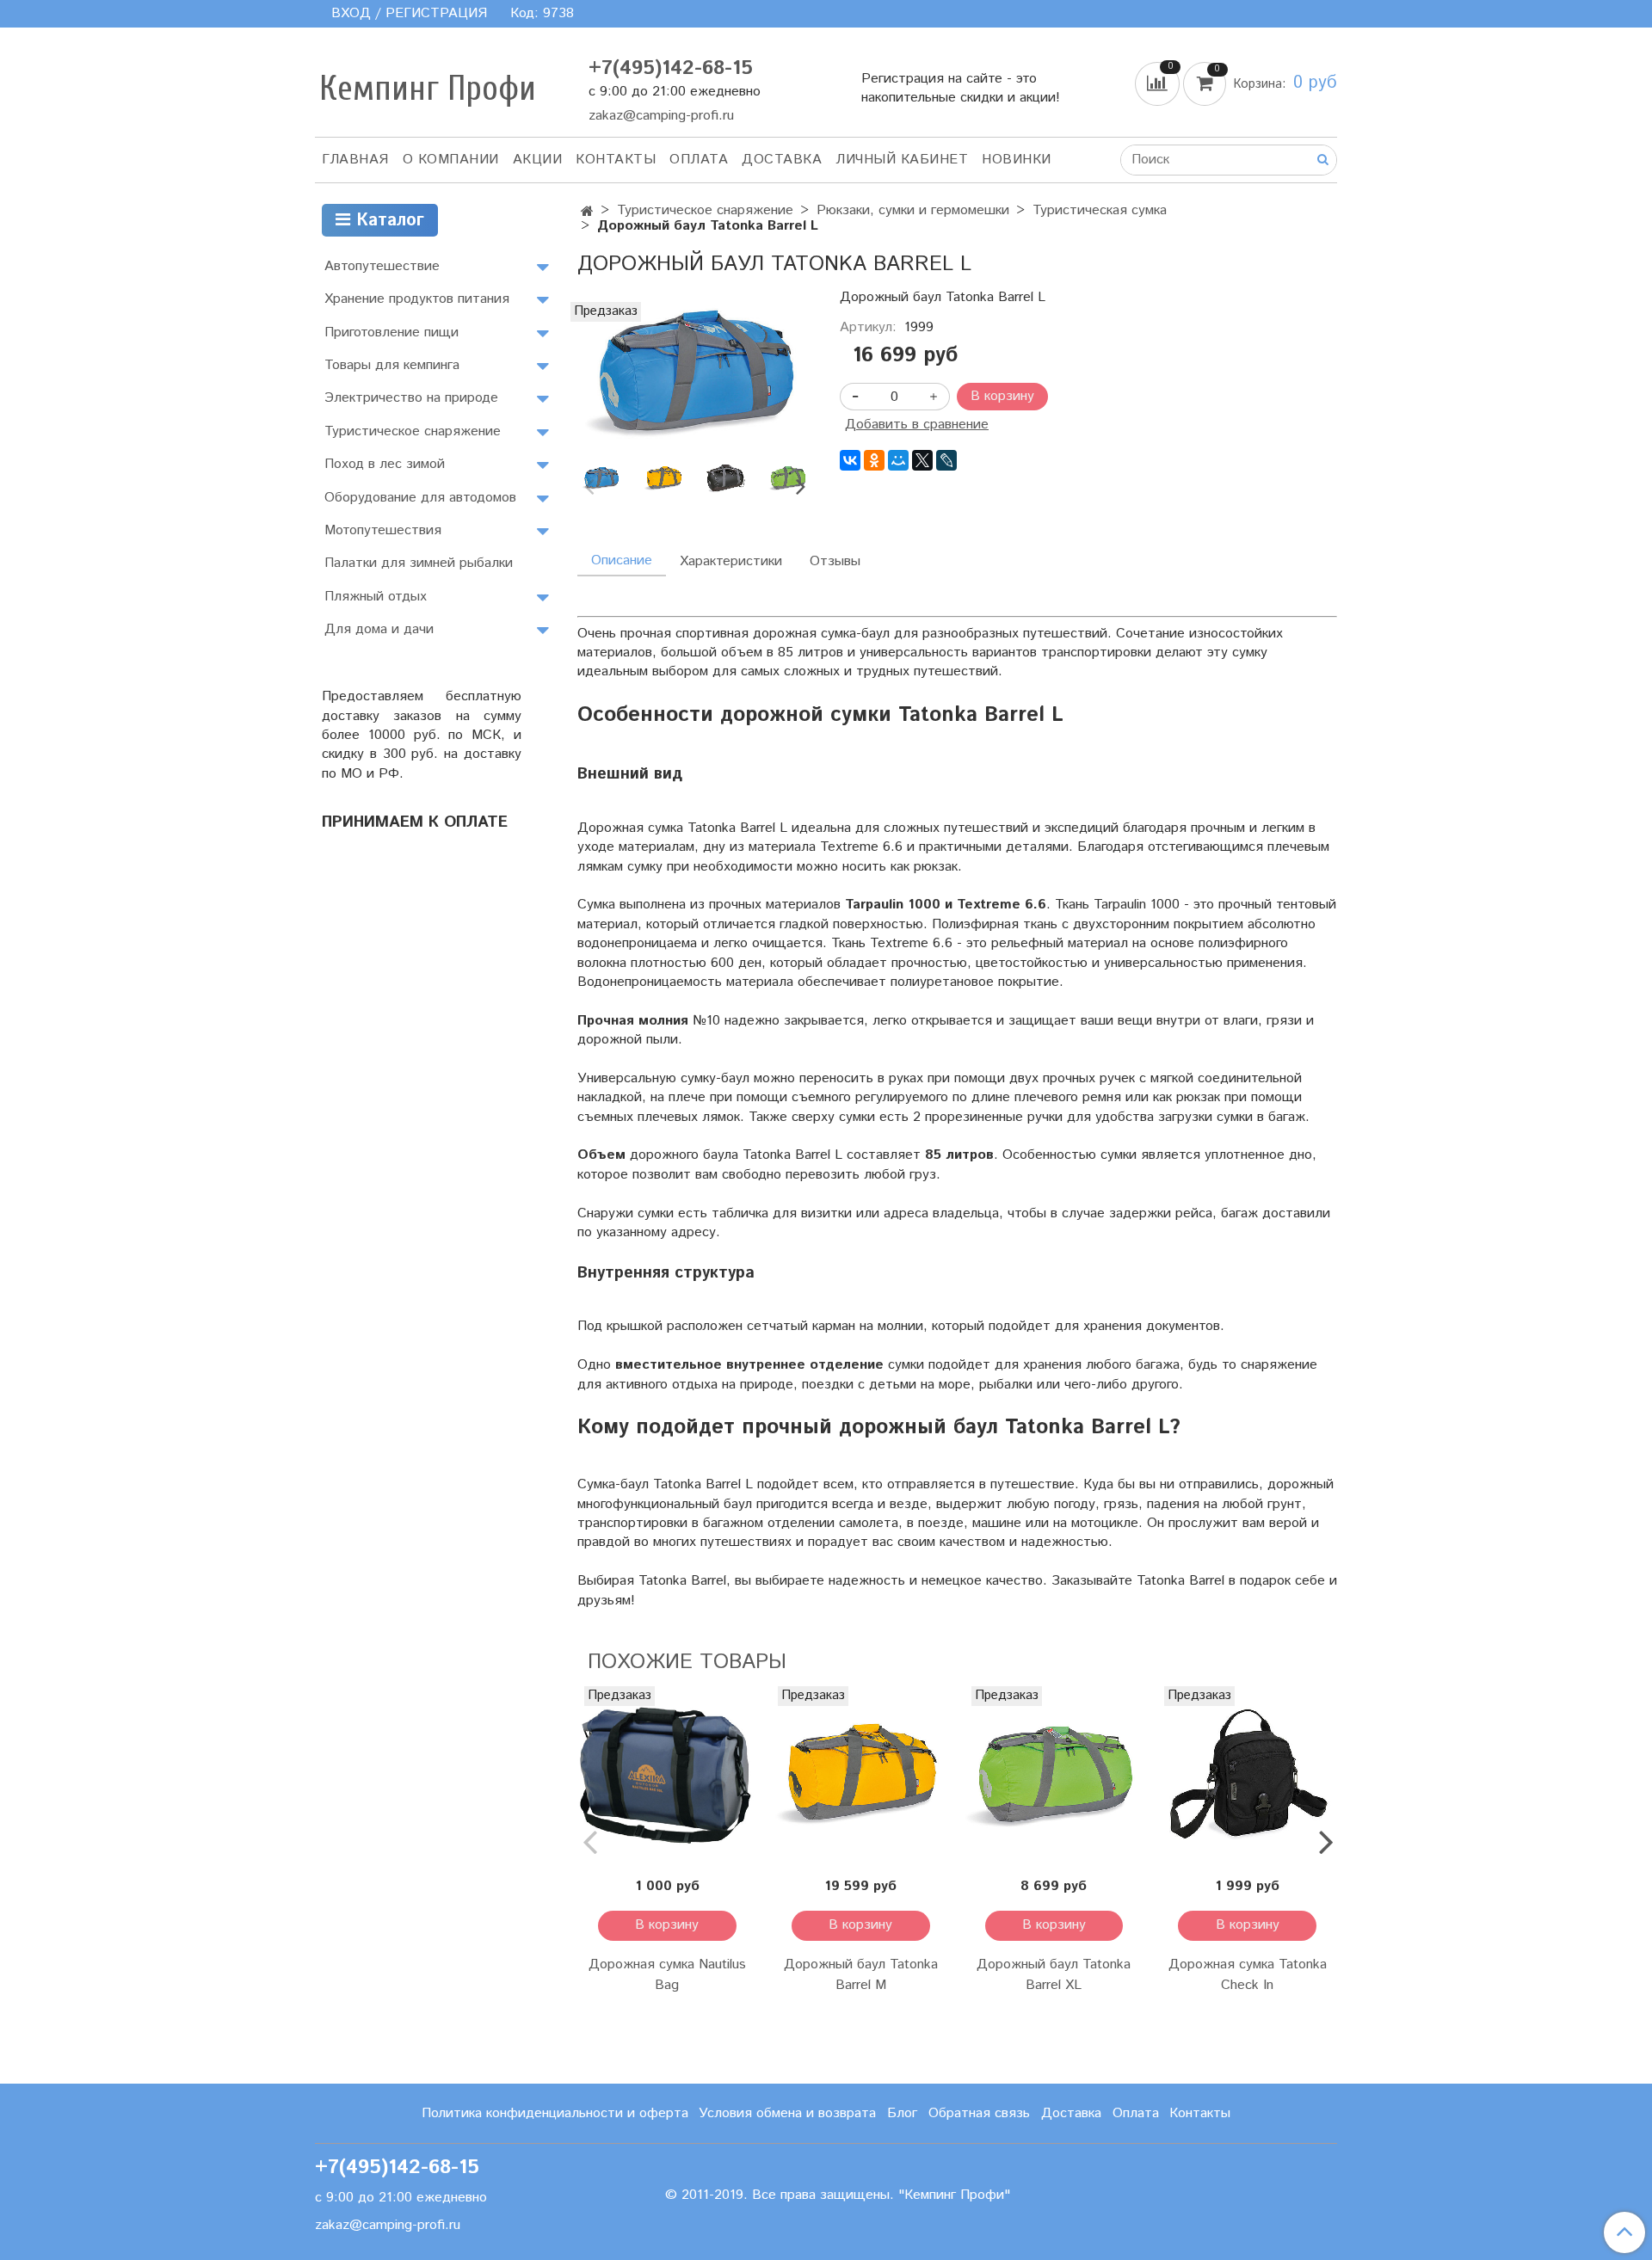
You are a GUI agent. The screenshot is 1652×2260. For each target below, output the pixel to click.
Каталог (387, 221)
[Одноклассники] (874, 460)
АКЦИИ (538, 160)
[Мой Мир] (898, 460)
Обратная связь (979, 2113)
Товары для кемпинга (392, 365)
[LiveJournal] (946, 460)
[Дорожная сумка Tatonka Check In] (1247, 1776)
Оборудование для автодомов (420, 498)
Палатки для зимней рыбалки (419, 563)
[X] (922, 460)
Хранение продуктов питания (417, 299)
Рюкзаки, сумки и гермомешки (913, 210)
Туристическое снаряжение (705, 210)
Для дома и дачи (379, 629)
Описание (622, 560)
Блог (902, 2113)
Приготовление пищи (391, 333)
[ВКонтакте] (850, 460)
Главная (355, 160)
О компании (451, 160)
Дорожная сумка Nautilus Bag (667, 1975)
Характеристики (731, 561)
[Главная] (587, 212)
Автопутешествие (382, 266)
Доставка (782, 160)
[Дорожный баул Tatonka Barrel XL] (1054, 1776)
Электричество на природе (411, 398)
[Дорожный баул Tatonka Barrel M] (861, 1776)
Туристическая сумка (1100, 210)
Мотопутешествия (383, 530)
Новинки (1017, 160)
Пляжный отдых (376, 597)
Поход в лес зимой (385, 464)
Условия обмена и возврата (787, 2113)
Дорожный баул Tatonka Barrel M (861, 1975)
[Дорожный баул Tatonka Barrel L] (695, 375)
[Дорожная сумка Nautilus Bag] (667, 1776)
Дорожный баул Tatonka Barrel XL (1054, 1975)
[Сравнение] (1159, 83)
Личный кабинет (902, 160)
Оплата (699, 160)
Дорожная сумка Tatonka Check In (1248, 1975)
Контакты (616, 160)
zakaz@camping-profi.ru (661, 116)
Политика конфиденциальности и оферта (555, 2113)
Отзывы (835, 561)
